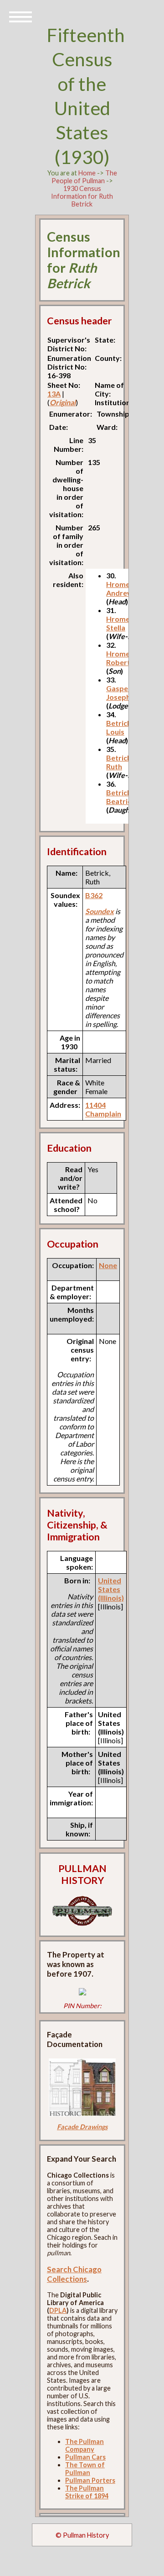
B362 (94, 895)
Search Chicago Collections (74, 2274)
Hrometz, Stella (122, 623)
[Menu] (20, 16)
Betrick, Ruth (120, 762)
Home (87, 173)
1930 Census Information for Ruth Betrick (82, 196)
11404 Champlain (103, 1109)
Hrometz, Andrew (122, 588)
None (108, 1265)
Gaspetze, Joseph (123, 693)
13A (54, 394)
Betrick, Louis (120, 727)
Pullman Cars (85, 2457)
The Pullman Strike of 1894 (87, 2492)
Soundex (100, 911)
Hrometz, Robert (122, 658)
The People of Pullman (84, 177)
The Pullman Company (85, 2445)
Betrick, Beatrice (121, 797)
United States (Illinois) (111, 1589)
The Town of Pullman (85, 2469)
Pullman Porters (90, 2480)
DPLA (58, 2310)
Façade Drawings (82, 2127)
